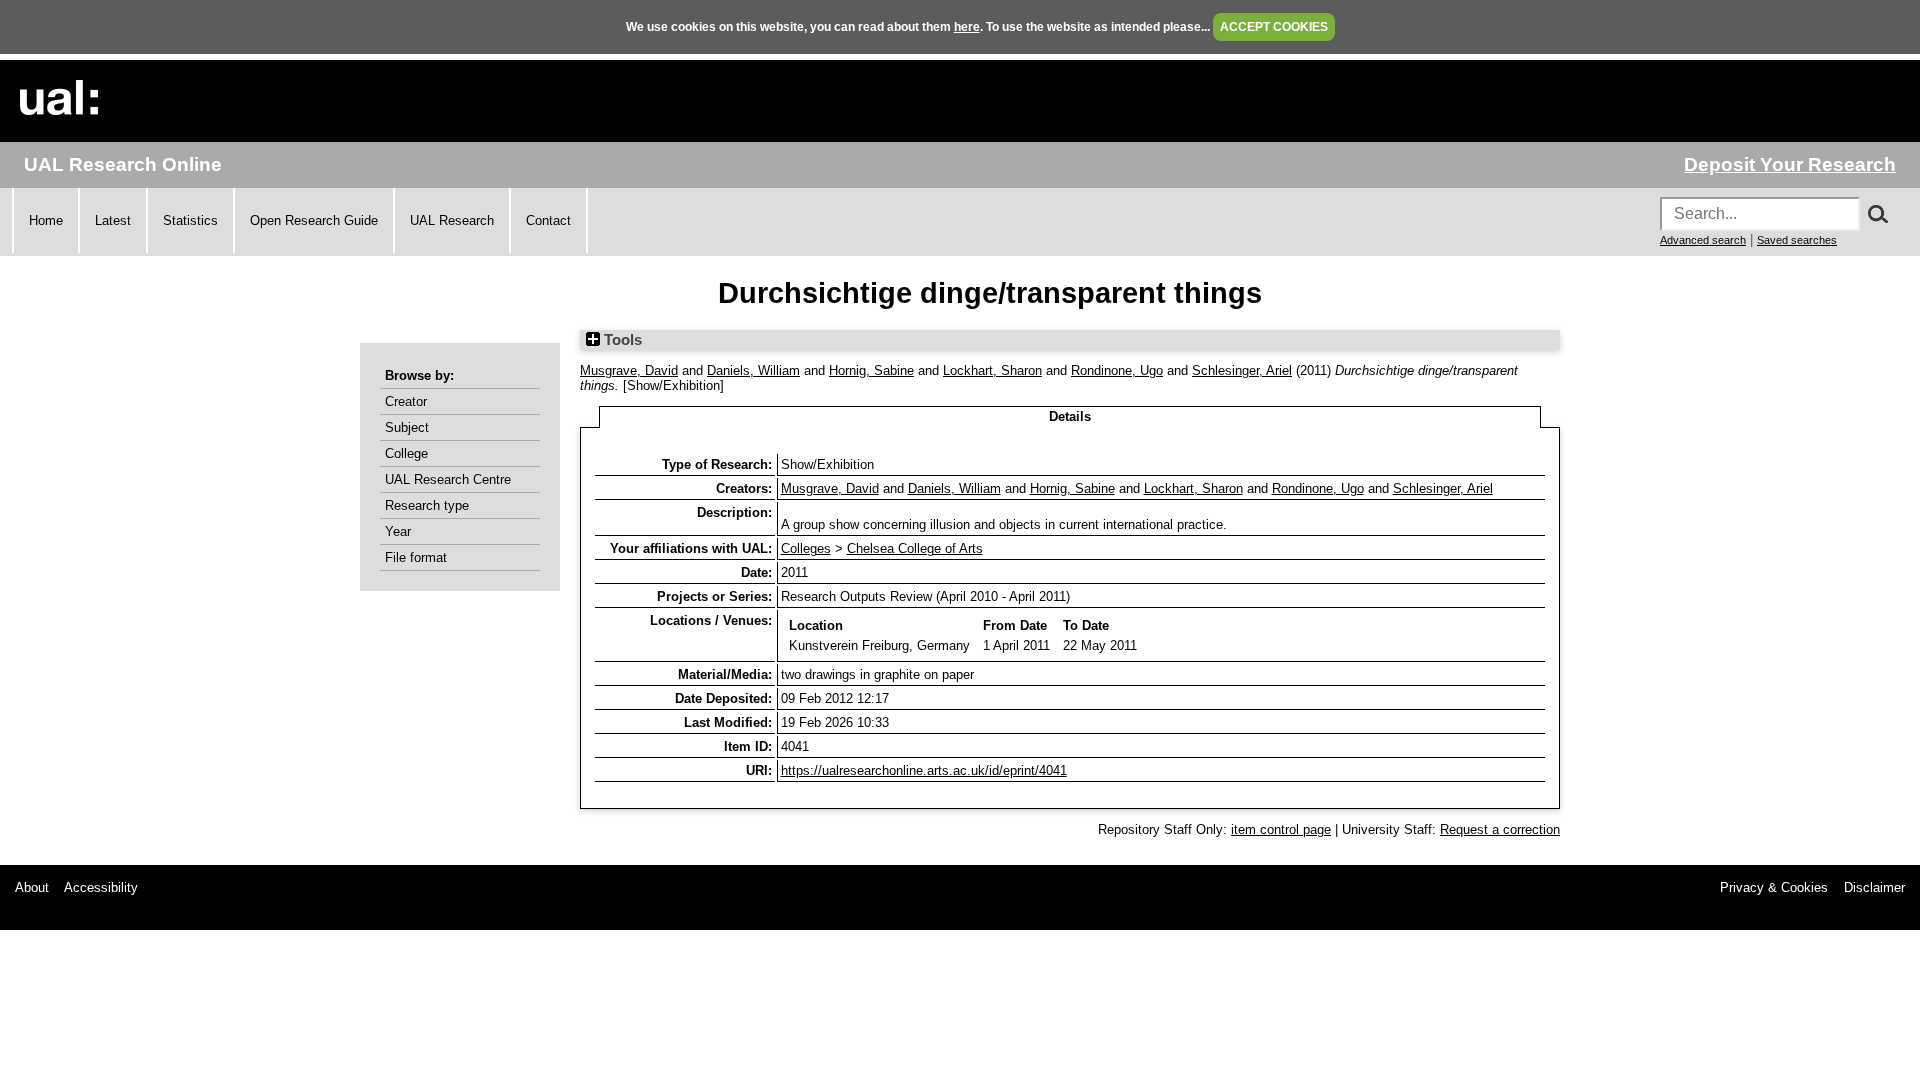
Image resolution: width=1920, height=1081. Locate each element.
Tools (621, 340)
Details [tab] (1070, 416)
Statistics (190, 220)
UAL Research (452, 220)
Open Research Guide (314, 220)
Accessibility (101, 887)
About (32, 887)
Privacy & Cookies (1774, 887)
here (967, 27)
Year (398, 531)
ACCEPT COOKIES (1274, 27)
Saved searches (1797, 240)
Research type (427, 505)
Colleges (806, 548)
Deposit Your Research (1790, 164)
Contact (548, 220)
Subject (407, 427)
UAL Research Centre (448, 479)
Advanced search (1703, 240)
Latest (113, 220)
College (406, 453)
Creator (406, 401)
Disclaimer (1874, 887)
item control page (1281, 829)
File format (416, 557)
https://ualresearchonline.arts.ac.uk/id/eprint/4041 (924, 770)
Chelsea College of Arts (915, 548)
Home (46, 220)
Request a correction (1500, 829)
